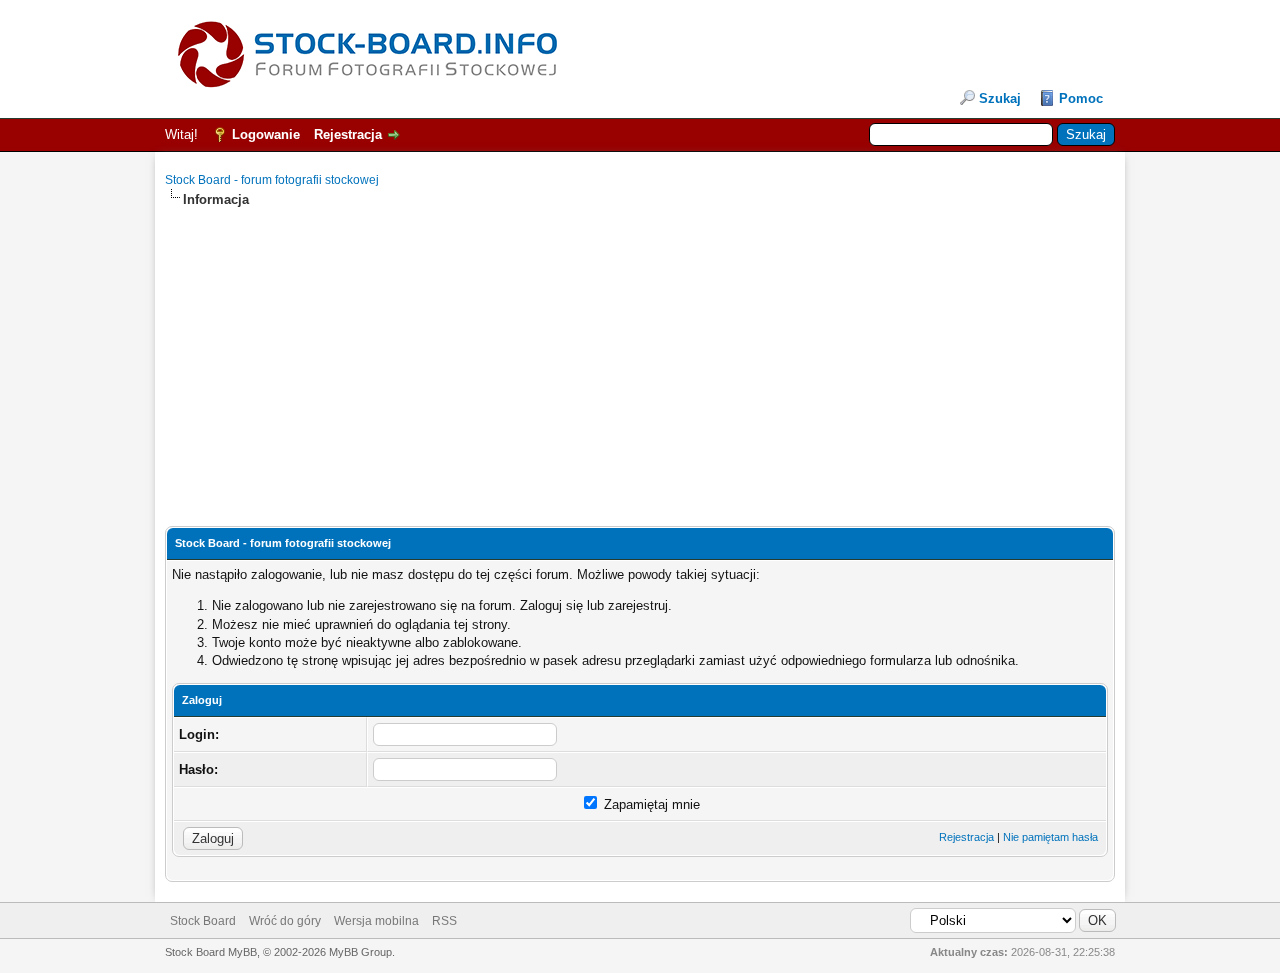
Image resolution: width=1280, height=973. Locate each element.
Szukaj (1000, 98)
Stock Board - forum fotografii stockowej (272, 180)
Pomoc (1081, 98)
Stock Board (203, 921)
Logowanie (266, 134)
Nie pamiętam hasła (1050, 837)
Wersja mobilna (376, 921)
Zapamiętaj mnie (650, 804)
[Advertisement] (640, 349)
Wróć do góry (285, 921)
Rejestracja (348, 134)
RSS (444, 921)
